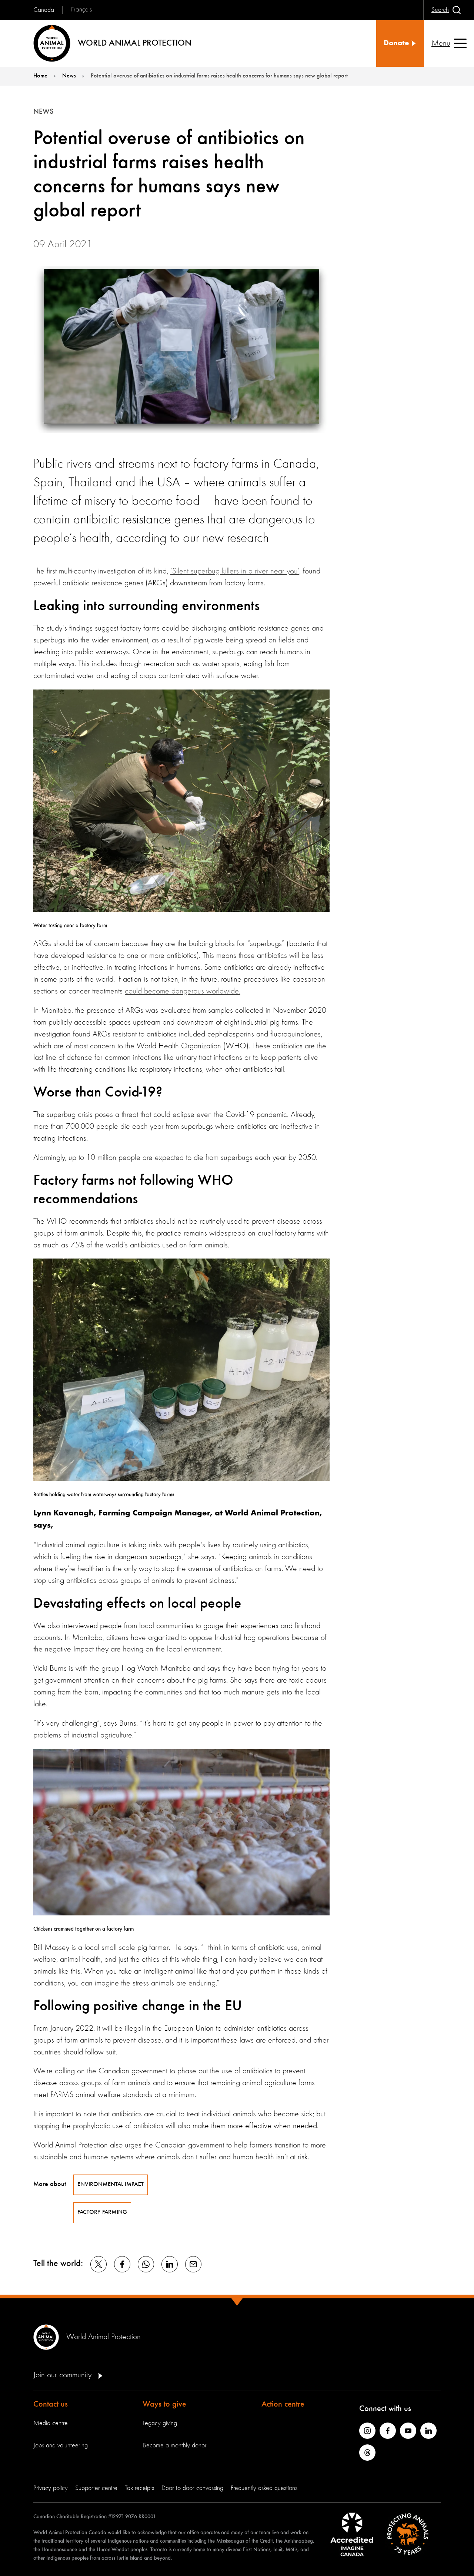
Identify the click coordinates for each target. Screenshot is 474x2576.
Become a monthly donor (175, 2446)
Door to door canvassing (192, 2488)
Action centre (283, 2404)
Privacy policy (51, 2488)
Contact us (51, 2404)
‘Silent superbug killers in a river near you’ (235, 571)
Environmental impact (111, 2185)
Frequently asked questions (264, 2488)
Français (81, 10)
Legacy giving (160, 2423)
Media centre (51, 2423)
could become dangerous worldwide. (183, 991)
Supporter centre (96, 2488)
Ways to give (164, 2404)
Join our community (64, 2375)
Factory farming (102, 2212)
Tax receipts (139, 2488)
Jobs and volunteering (61, 2446)
